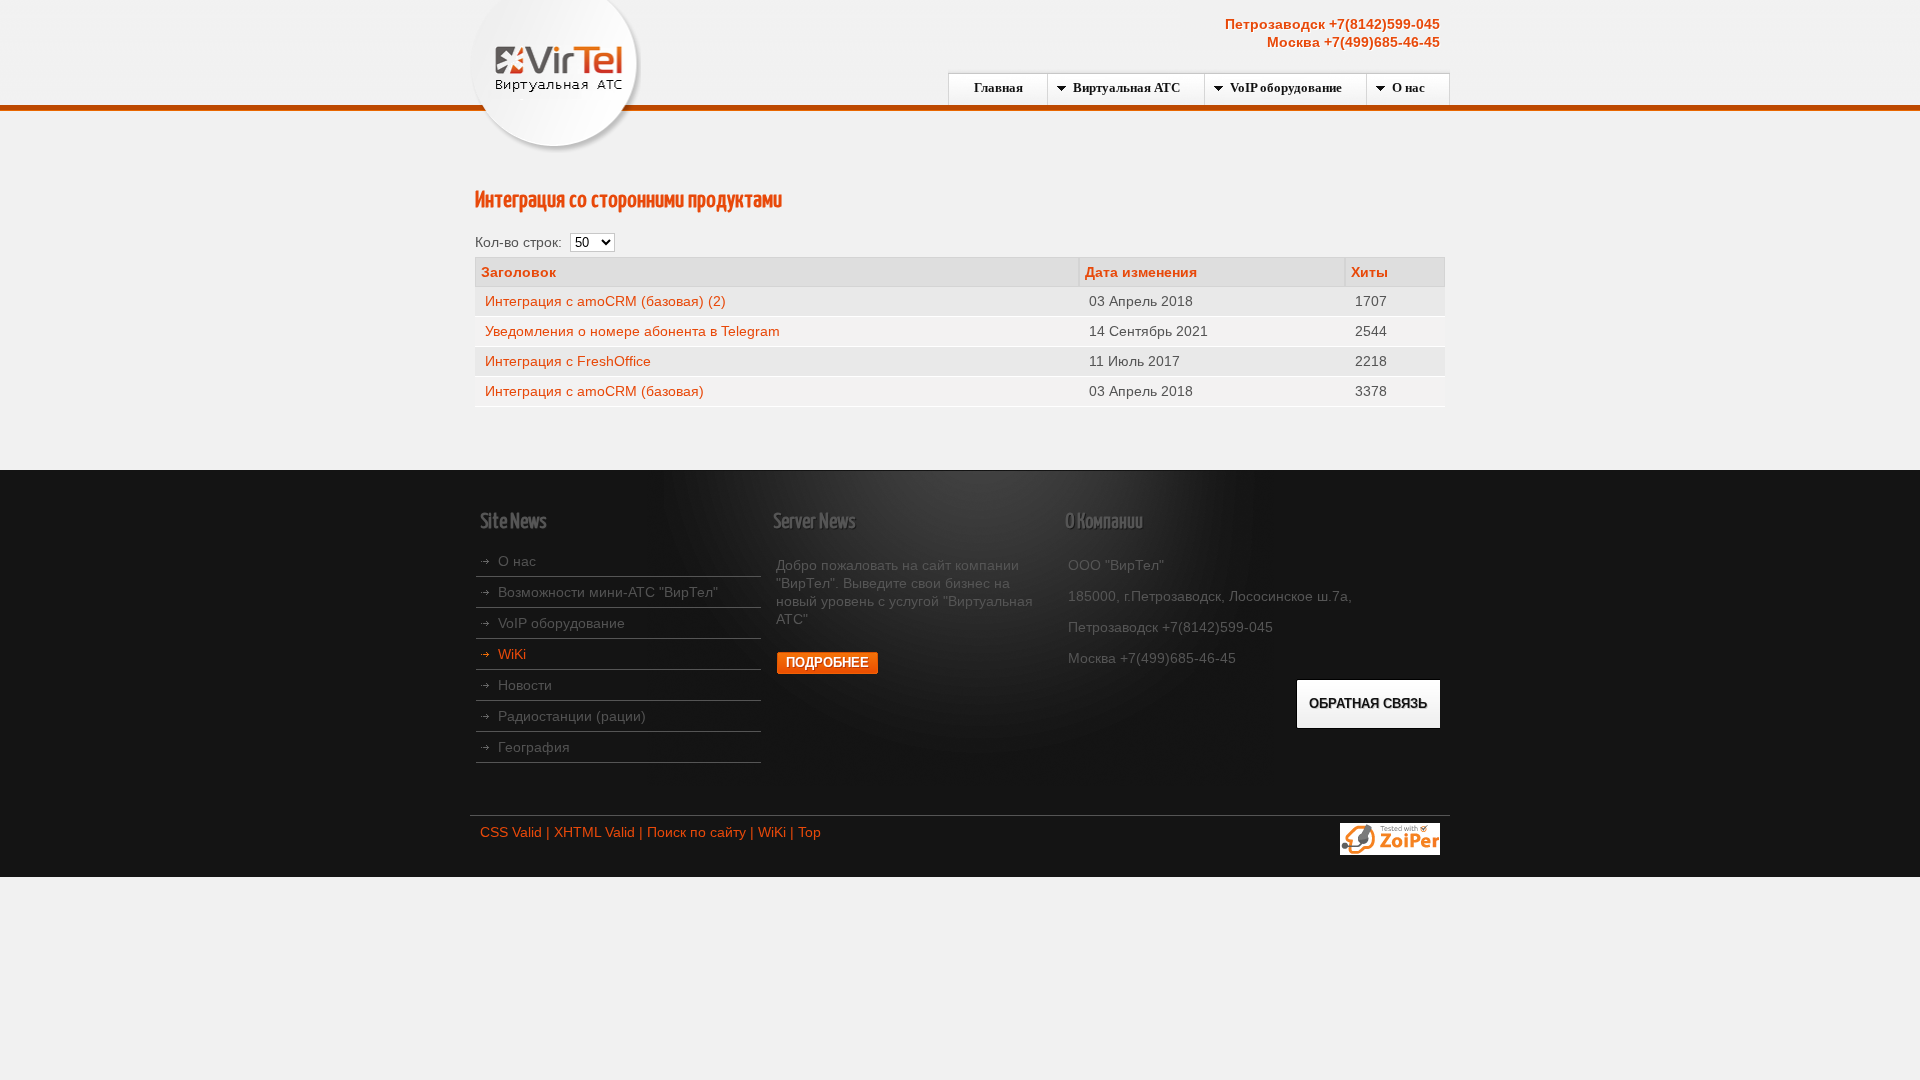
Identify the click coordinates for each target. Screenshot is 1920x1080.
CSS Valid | (517, 832)
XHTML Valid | (600, 832)
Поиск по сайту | (702, 832)
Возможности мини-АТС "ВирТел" (608, 592)
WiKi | (778, 832)
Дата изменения (1141, 272)
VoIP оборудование (561, 623)
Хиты (1369, 272)
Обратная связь (1368, 704)
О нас (517, 561)
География (534, 747)
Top (809, 832)
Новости (525, 685)
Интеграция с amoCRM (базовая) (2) (605, 301)
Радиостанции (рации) (572, 716)
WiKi (512, 654)
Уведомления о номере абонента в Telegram (632, 331)
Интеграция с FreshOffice (568, 361)
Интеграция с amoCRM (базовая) (594, 391)
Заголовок (518, 272)
